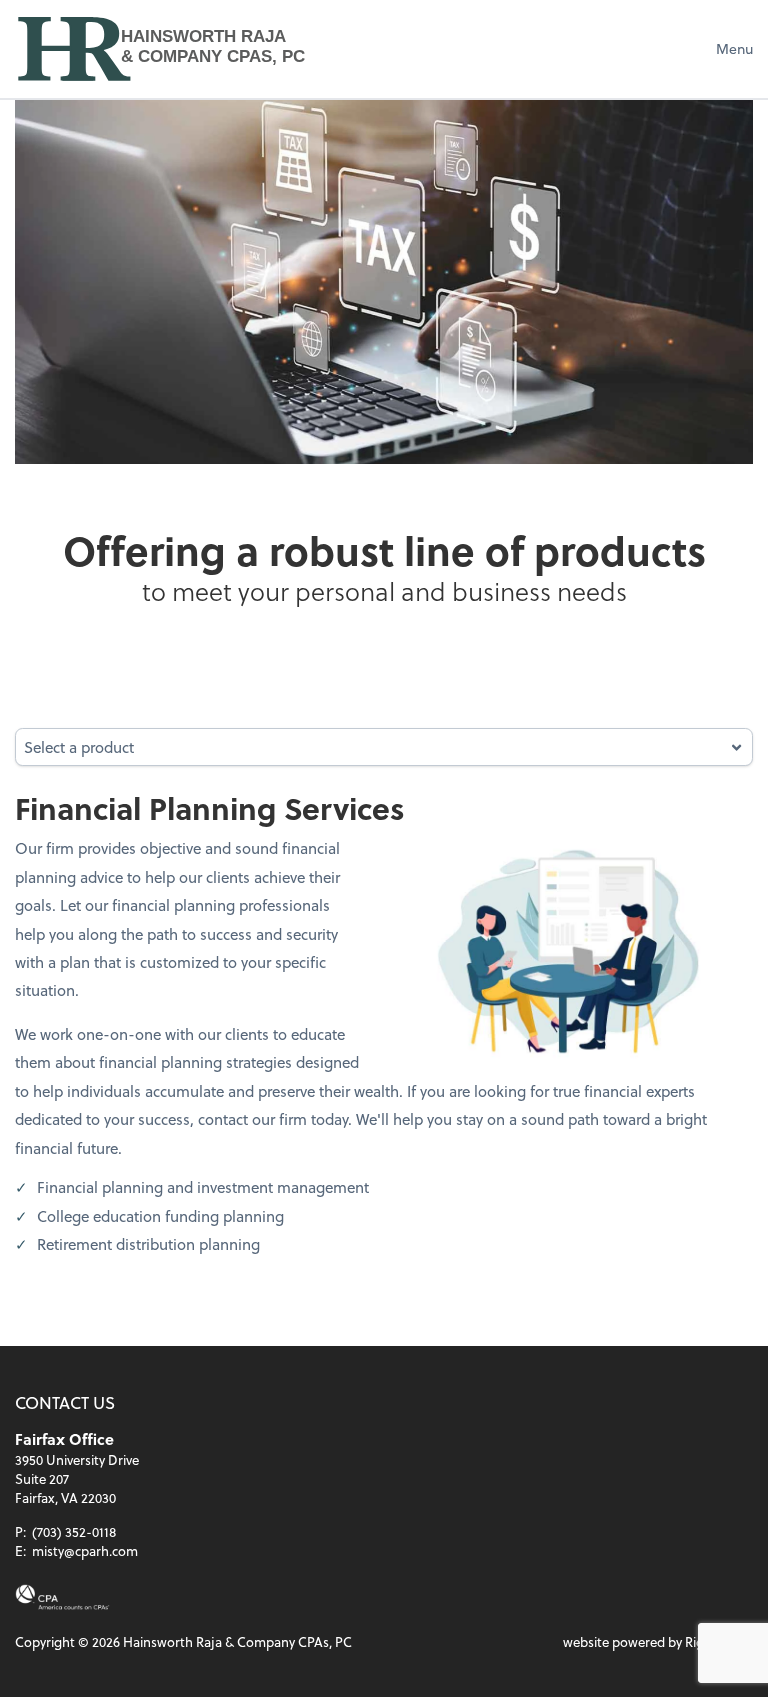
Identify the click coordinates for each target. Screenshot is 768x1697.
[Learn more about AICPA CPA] (62, 1597)
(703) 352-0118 (74, 1531)
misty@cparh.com (85, 1550)
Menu (734, 48)
